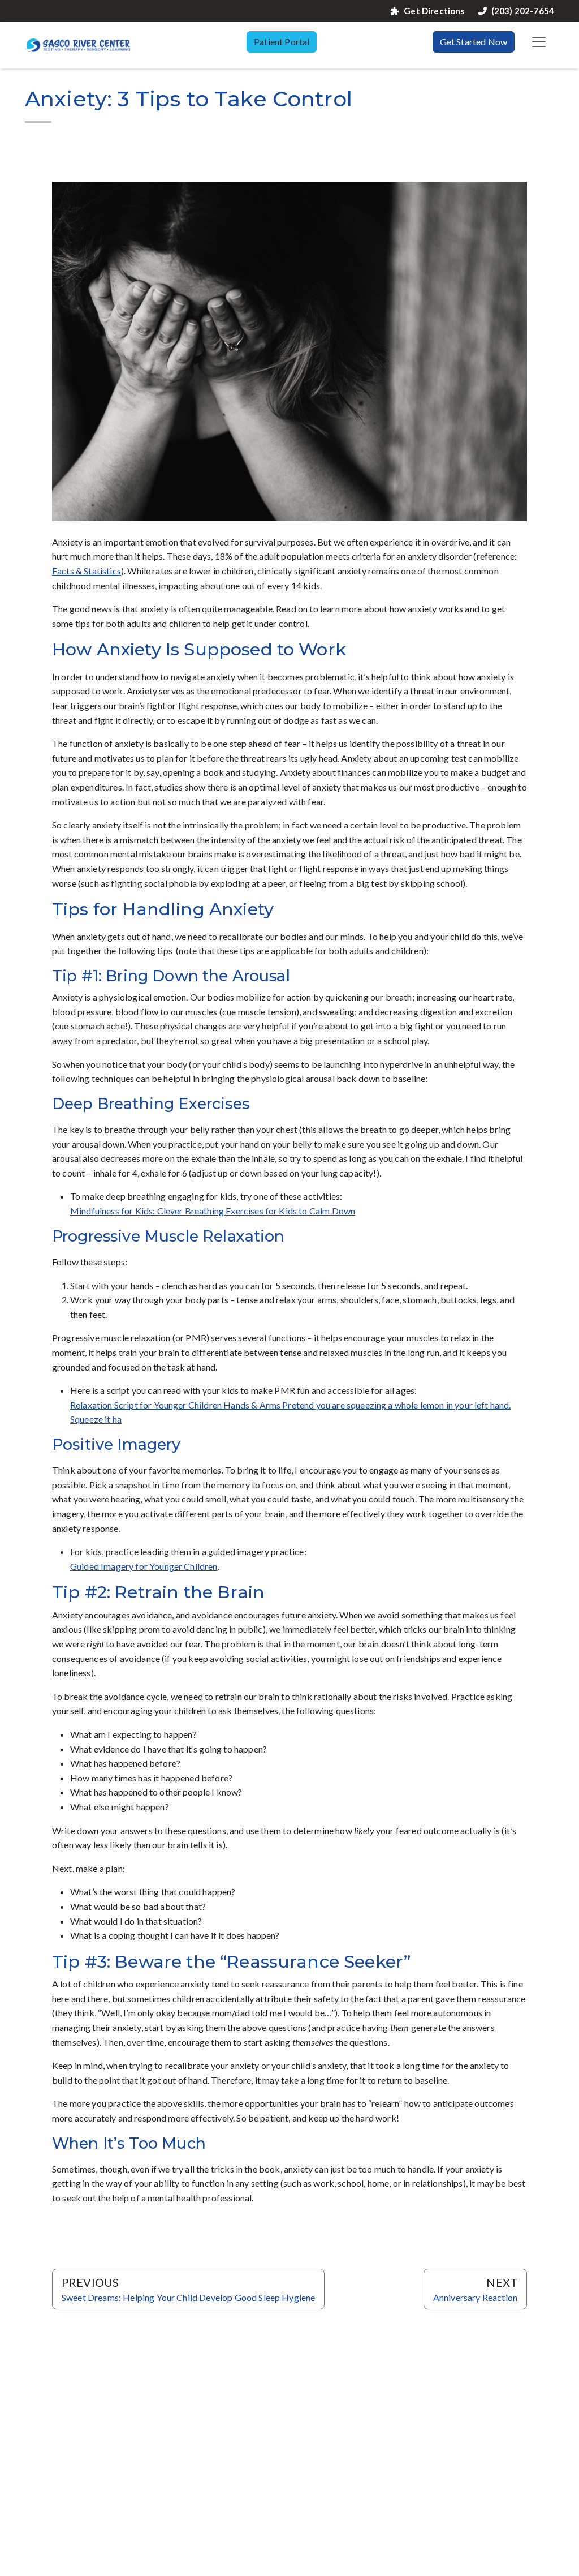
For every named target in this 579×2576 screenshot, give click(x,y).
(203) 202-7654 (523, 11)
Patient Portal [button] (282, 42)
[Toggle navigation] (539, 42)
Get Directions (434, 11)
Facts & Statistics (87, 571)
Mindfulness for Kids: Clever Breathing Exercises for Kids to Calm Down (213, 1211)
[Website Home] (78, 45)
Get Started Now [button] (474, 42)
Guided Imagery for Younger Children (144, 1566)
